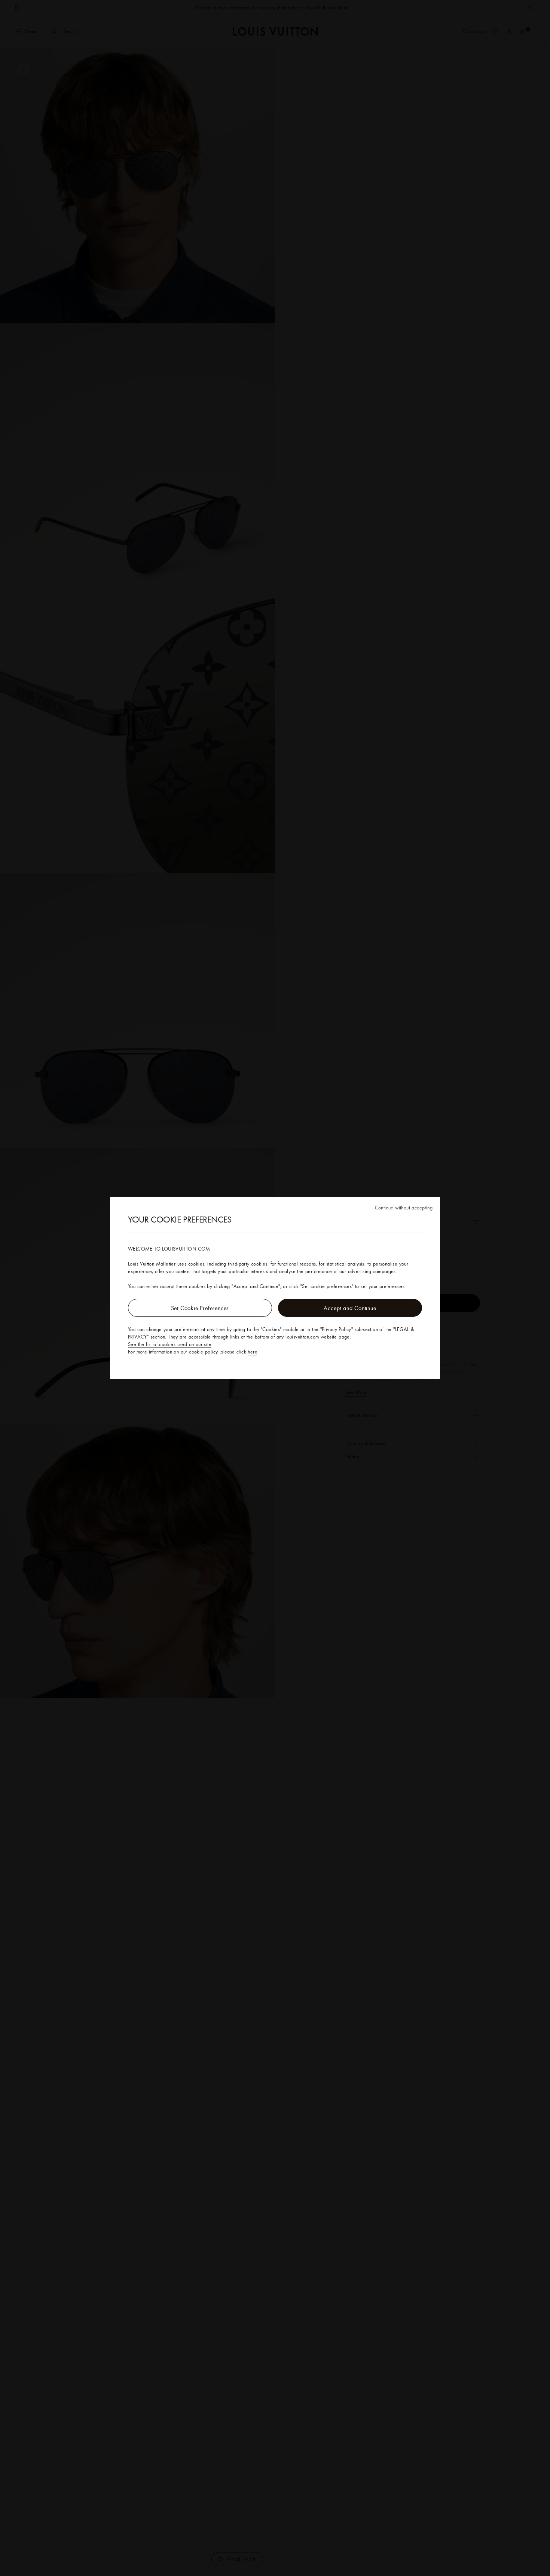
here (253, 1352)
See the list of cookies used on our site (170, 1344)
